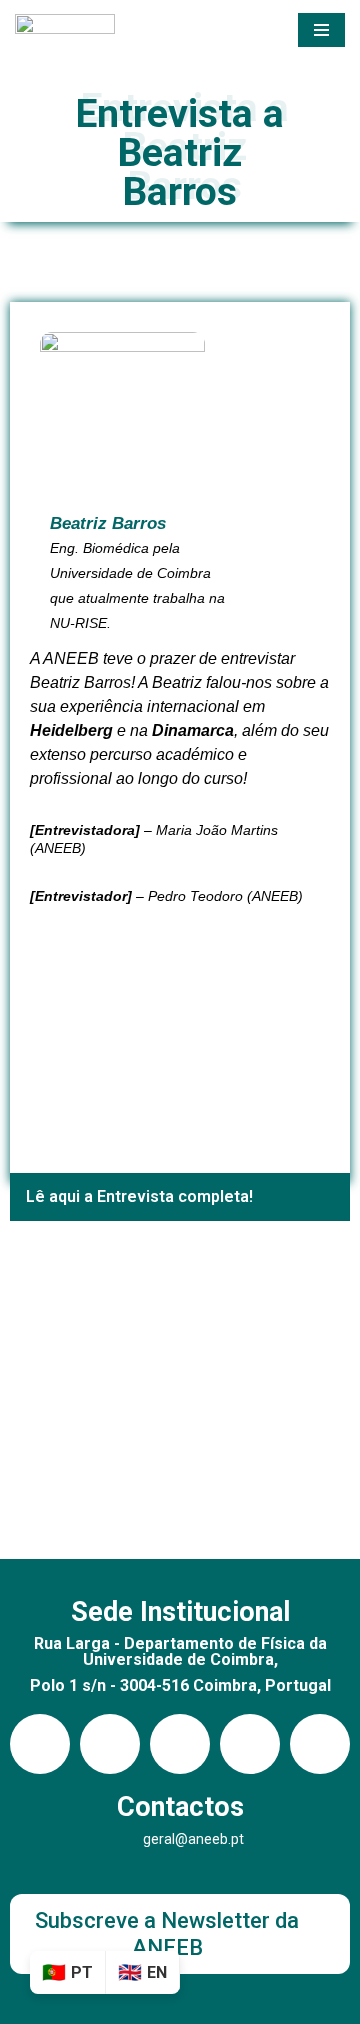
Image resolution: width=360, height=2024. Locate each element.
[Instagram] (40, 1744)
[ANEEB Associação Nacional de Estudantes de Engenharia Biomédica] (65, 30)
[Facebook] (250, 1744)
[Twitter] (320, 1744)
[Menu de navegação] (321, 30)
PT (82, 1972)
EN (157, 1972)
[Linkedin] (110, 1744)
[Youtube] (180, 1744)
